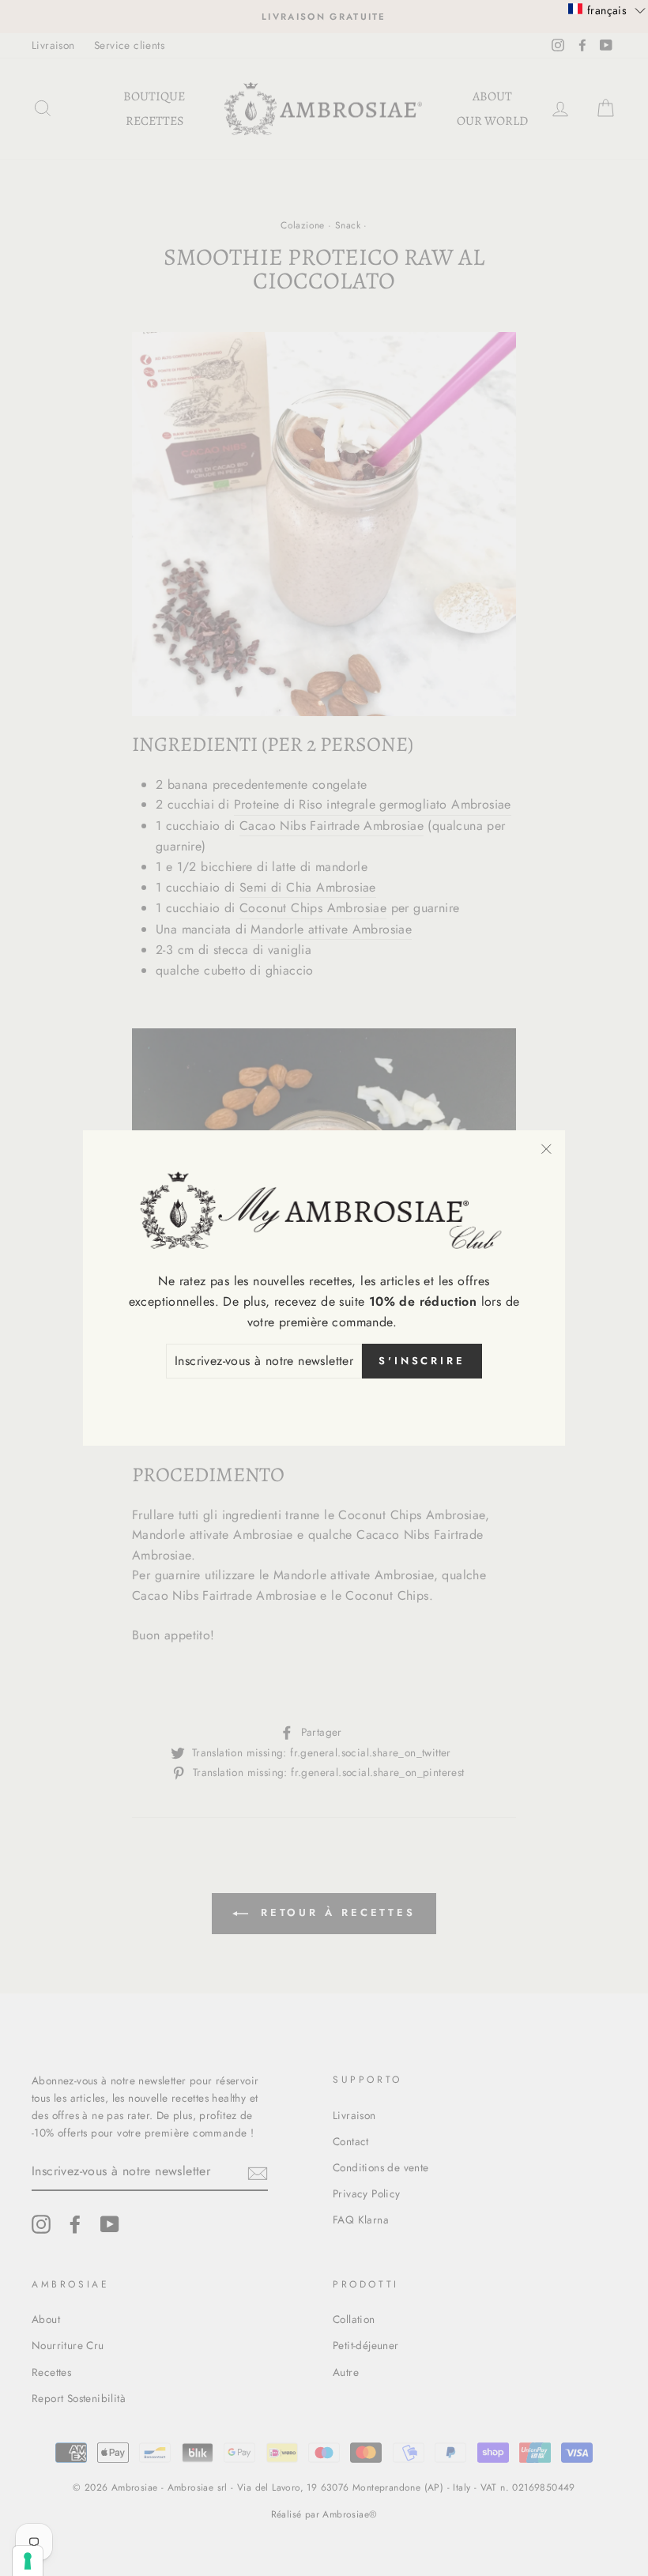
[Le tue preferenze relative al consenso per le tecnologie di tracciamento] (28, 2561)
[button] (607, 9)
